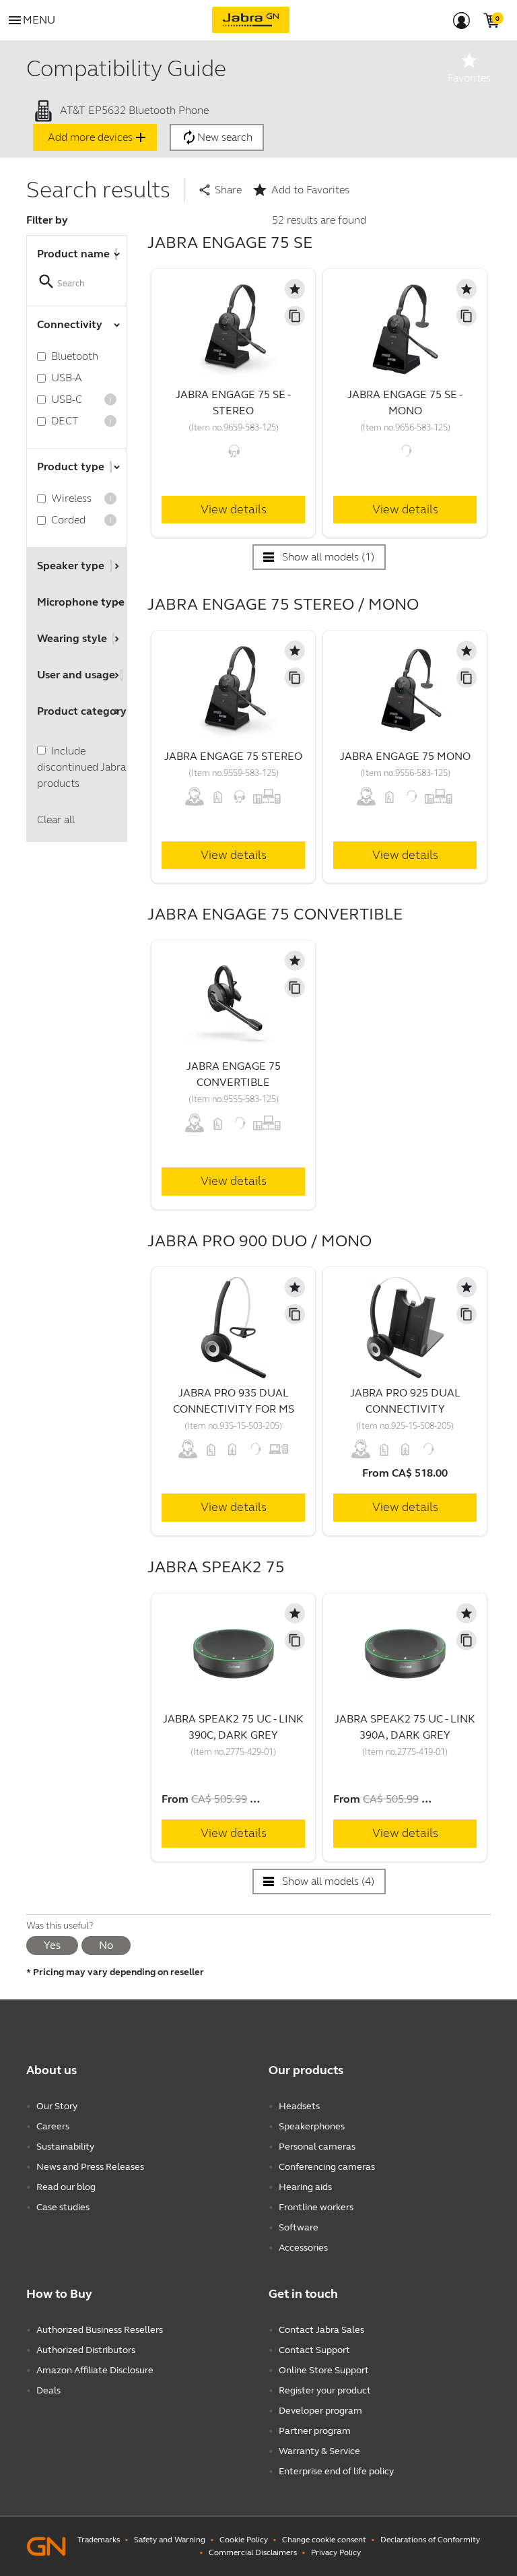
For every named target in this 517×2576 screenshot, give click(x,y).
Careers (53, 2126)
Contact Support (314, 2350)
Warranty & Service (319, 2451)
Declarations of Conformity (430, 2540)
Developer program (320, 2411)
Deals (48, 2390)
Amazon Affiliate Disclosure (95, 2370)
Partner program (315, 2431)
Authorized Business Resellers (100, 2330)
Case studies (63, 2207)
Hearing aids (305, 2187)
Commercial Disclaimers (253, 2552)
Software (299, 2227)
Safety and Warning (170, 2540)
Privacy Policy (336, 2552)
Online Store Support (324, 2370)
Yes (52, 1945)
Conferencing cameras (327, 2167)
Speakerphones (312, 2126)
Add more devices (98, 137)
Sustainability (65, 2147)
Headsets (299, 2106)
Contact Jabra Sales (321, 2330)
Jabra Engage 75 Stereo (233, 756)
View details (234, 509)
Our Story (57, 2106)
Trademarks (99, 2540)
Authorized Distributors (86, 2350)
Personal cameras (317, 2147)
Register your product (325, 2390)
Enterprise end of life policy (336, 2471)
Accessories (303, 2248)
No (106, 1945)
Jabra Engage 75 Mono (405, 756)
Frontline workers (316, 2207)
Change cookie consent (324, 2540)
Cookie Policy (244, 2540)
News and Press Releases (90, 2167)
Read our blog (66, 2187)
